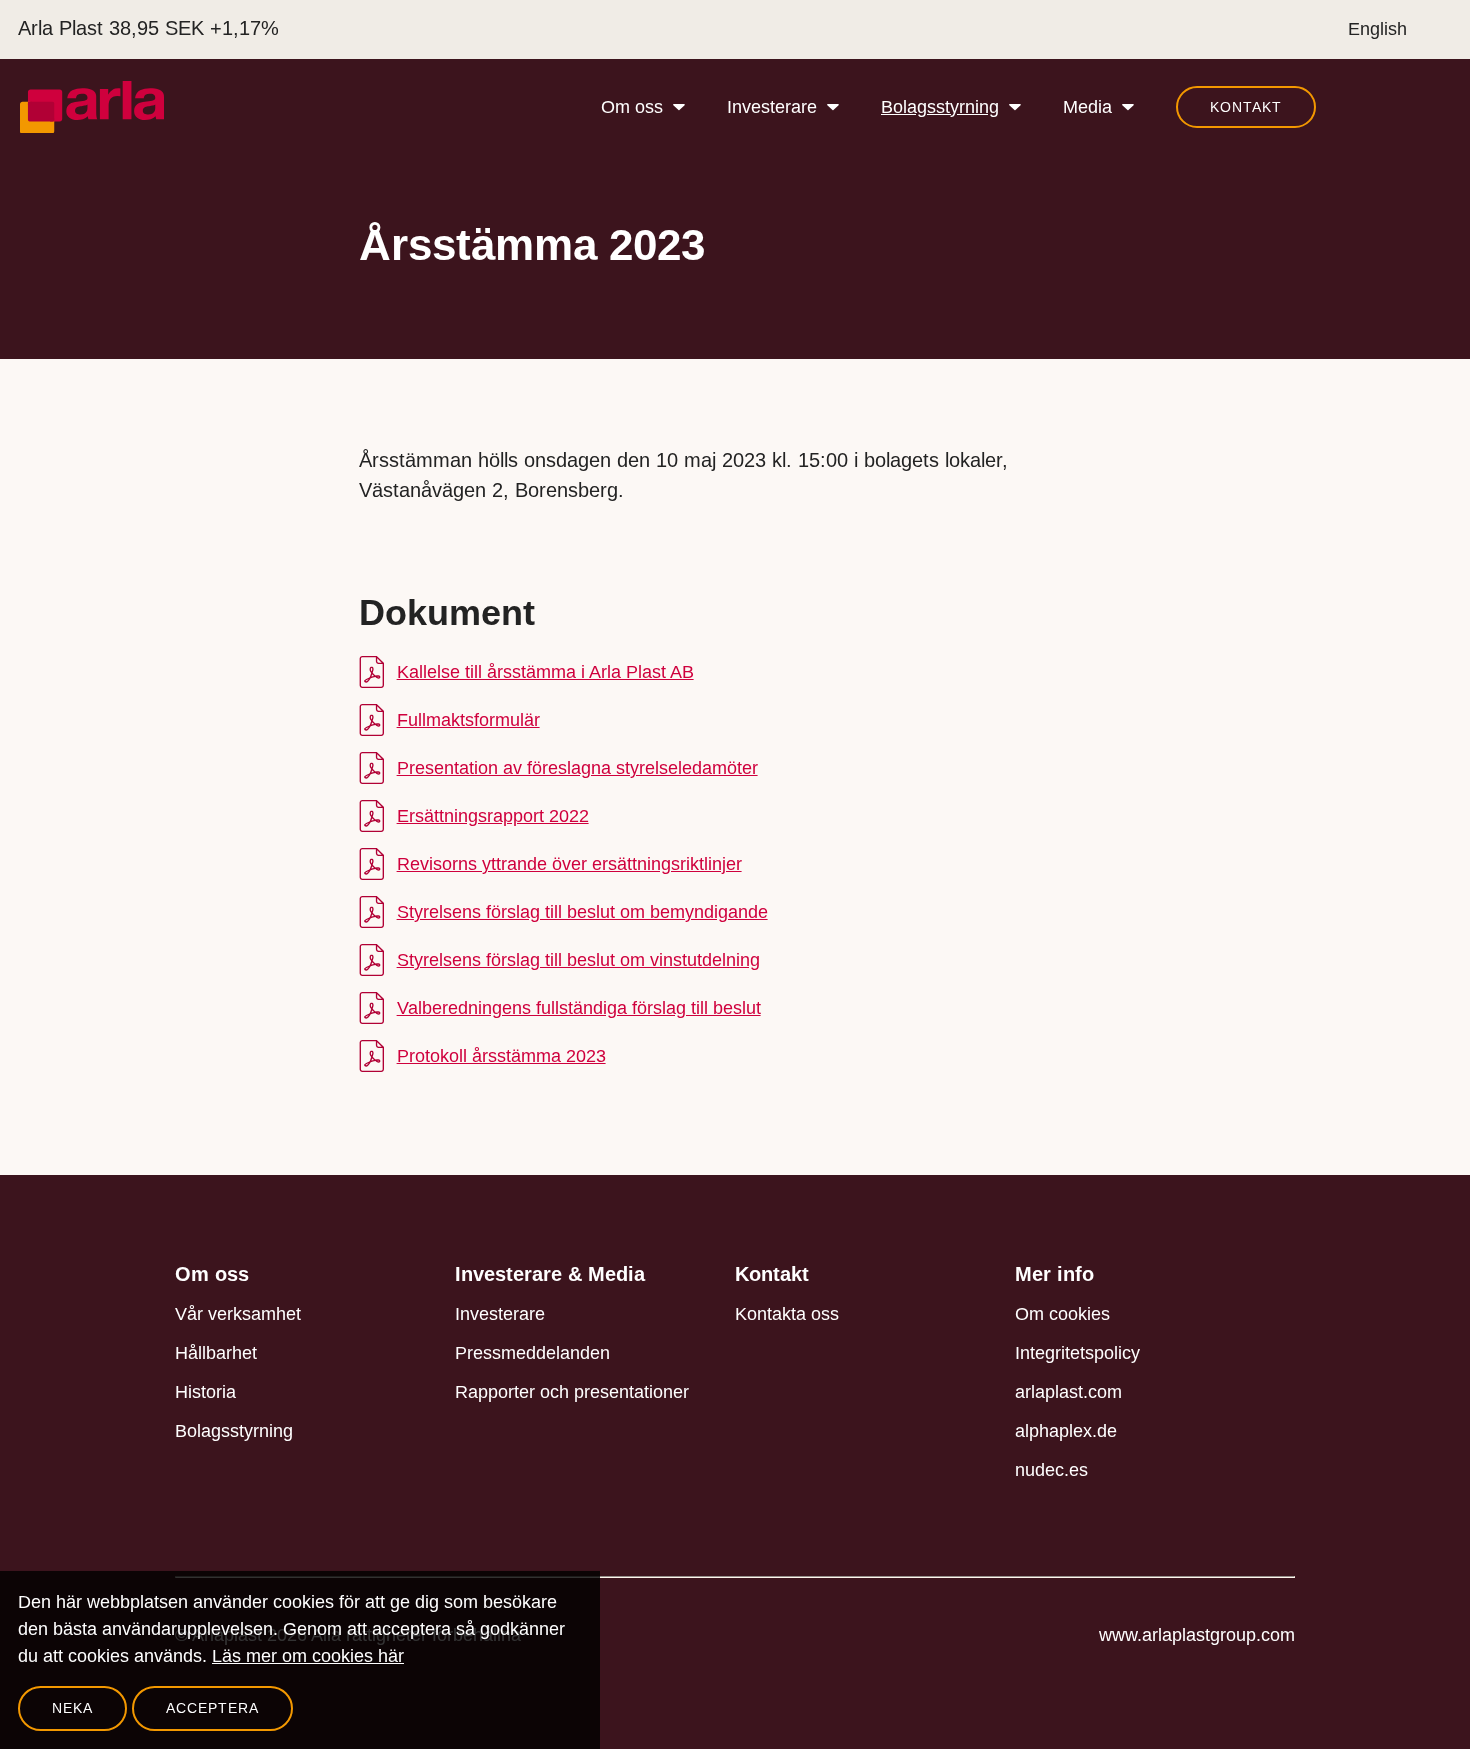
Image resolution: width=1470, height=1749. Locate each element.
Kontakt (1246, 107)
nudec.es (1051, 1470)
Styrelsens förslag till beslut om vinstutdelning (578, 960)
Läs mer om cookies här (308, 1656)
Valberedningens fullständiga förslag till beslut (579, 1008)
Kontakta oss (787, 1314)
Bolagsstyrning (940, 107)
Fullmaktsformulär (468, 720)
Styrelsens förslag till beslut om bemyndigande (582, 912)
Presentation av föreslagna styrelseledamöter (577, 768)
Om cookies (1062, 1314)
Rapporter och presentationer (572, 1392)
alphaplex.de (1066, 1431)
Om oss (632, 107)
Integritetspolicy (1077, 1353)
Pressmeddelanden (532, 1353)
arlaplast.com (1068, 1392)
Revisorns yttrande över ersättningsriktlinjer (569, 864)
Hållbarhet (216, 1353)
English (1377, 29)
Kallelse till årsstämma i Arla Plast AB (545, 672)
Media (1087, 107)
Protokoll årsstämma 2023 (501, 1056)
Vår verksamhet (238, 1314)
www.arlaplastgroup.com (1197, 1635)
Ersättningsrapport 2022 (493, 816)
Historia (205, 1392)
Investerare (772, 107)
